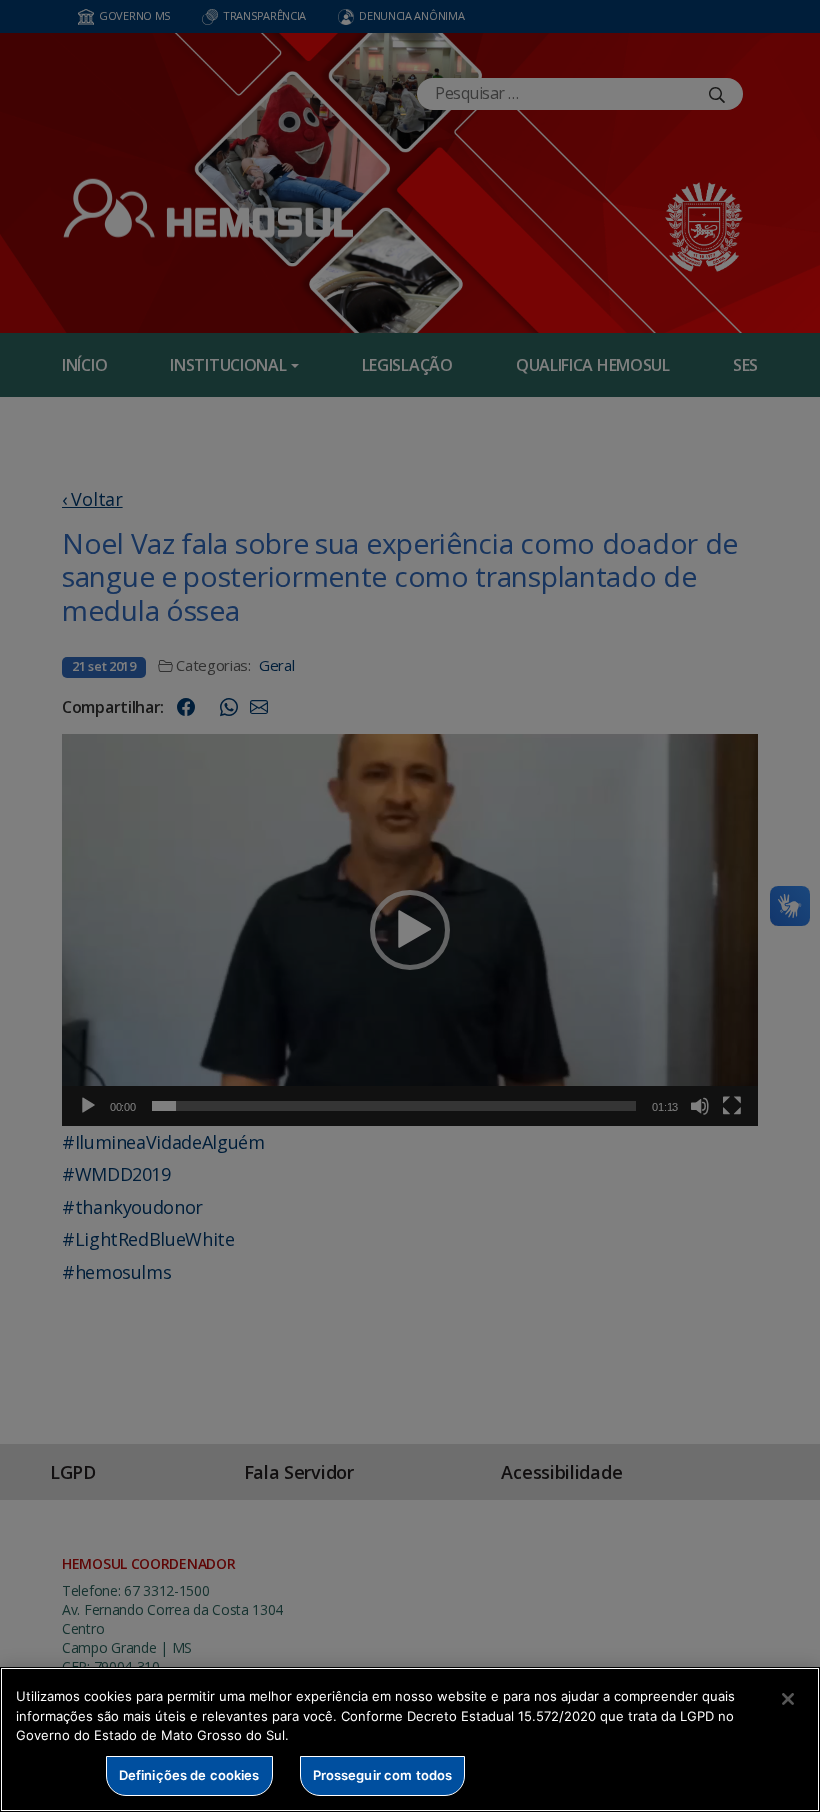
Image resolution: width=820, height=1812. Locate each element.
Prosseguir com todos (383, 1775)
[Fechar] (788, 1699)
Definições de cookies (189, 1775)
